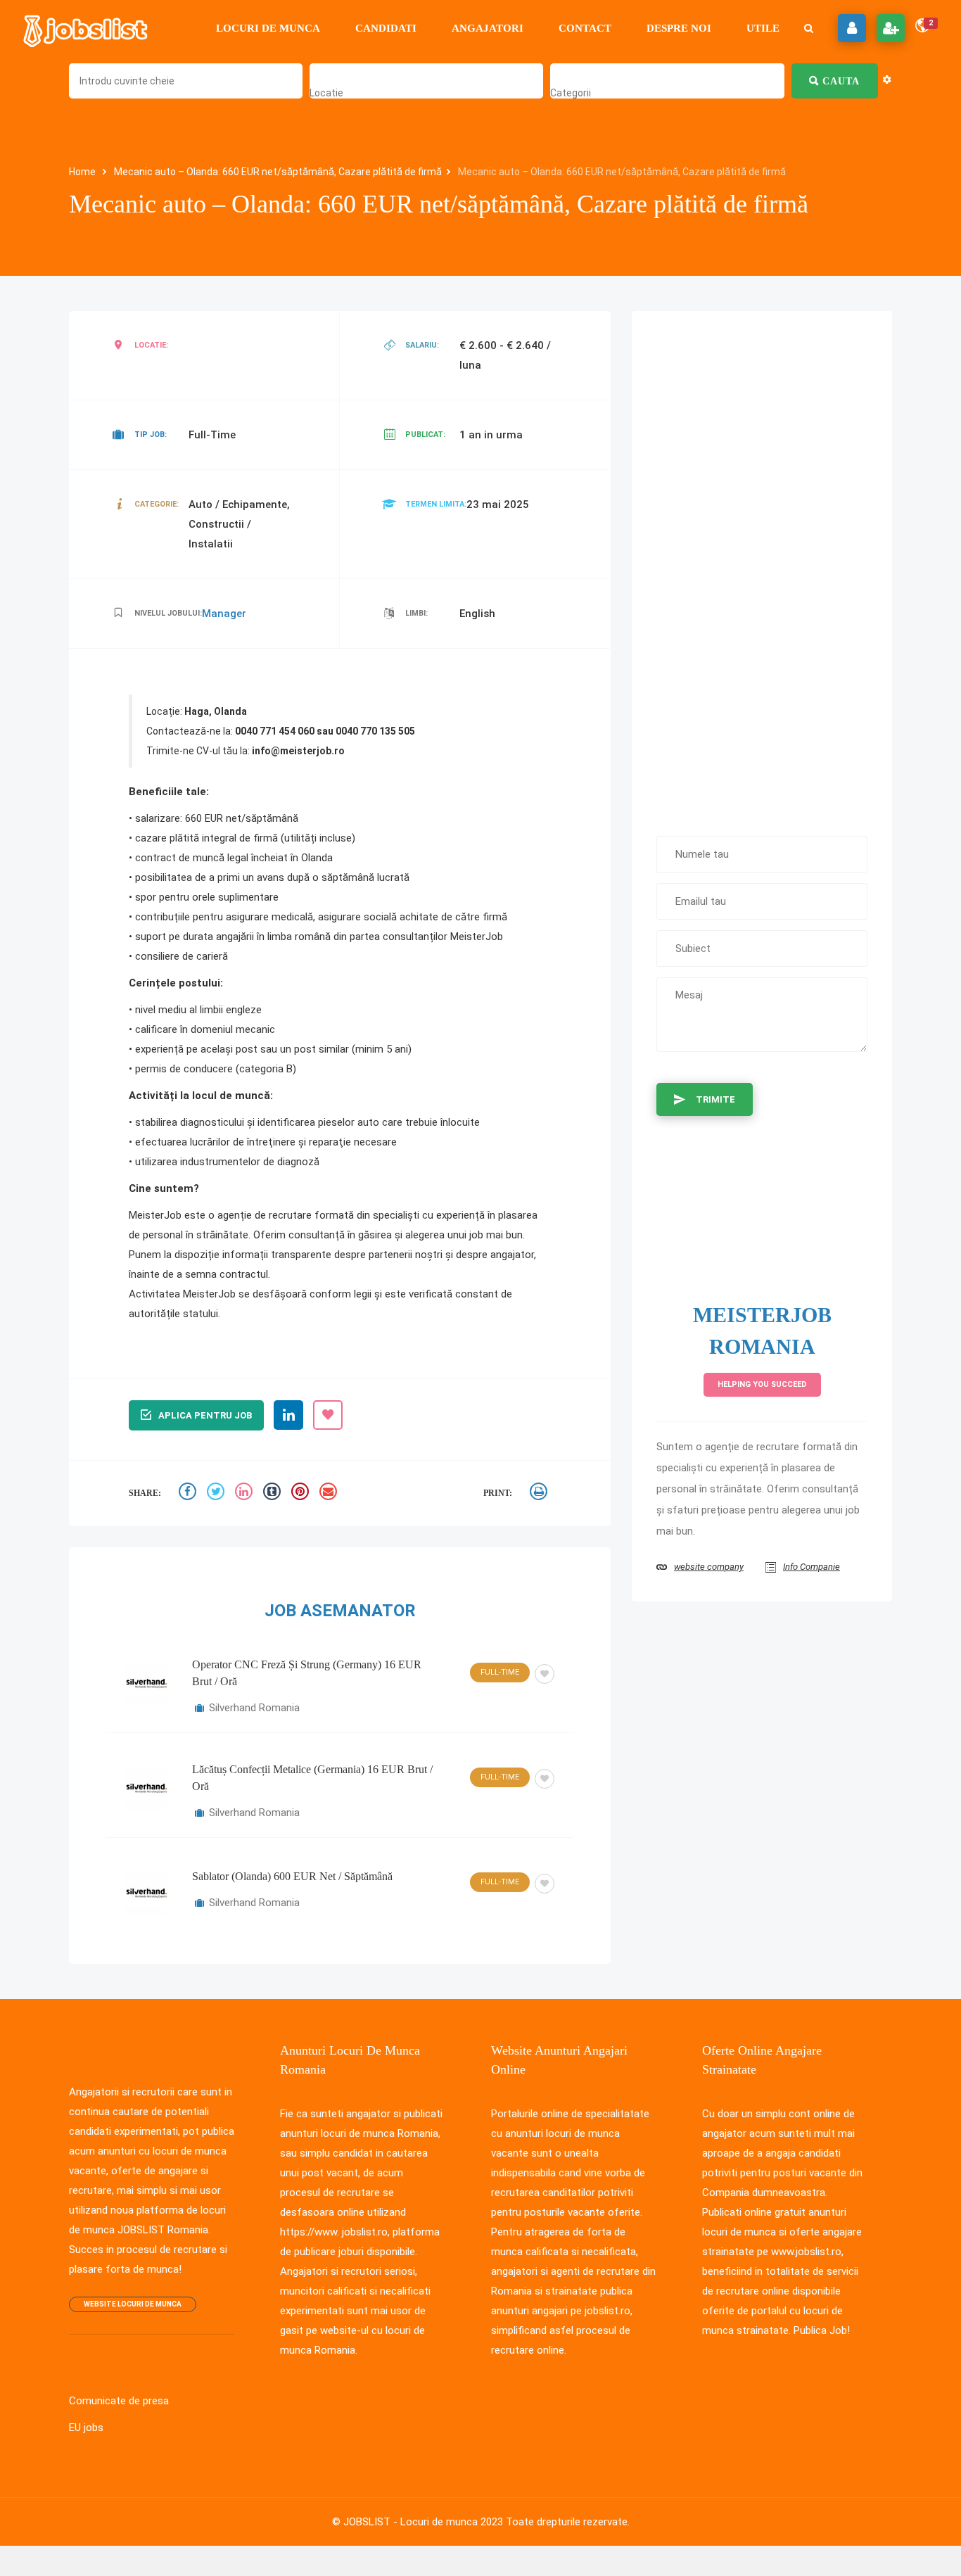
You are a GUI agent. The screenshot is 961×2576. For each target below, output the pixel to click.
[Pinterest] (302, 1493)
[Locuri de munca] (87, 28)
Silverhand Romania (254, 1708)
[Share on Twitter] (217, 1493)
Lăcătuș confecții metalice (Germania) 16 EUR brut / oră (312, 1778)
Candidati (386, 28)
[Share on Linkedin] (246, 1493)
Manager (224, 614)
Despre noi (679, 28)
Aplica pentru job (205, 1415)
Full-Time (500, 1672)
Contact (585, 28)
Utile (763, 28)
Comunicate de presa (119, 2401)
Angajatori (488, 28)
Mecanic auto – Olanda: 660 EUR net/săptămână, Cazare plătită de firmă (278, 172)
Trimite (715, 1099)
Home (83, 172)
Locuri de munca (268, 28)
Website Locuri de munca (133, 2304)
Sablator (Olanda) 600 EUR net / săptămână (292, 1876)
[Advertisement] (762, 566)
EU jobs (86, 2428)
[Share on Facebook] (189, 1493)
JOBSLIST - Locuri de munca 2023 (423, 2522)
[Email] (330, 1493)
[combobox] (326, 93)
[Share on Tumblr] (274, 1493)
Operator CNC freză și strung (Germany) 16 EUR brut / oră (307, 1673)
